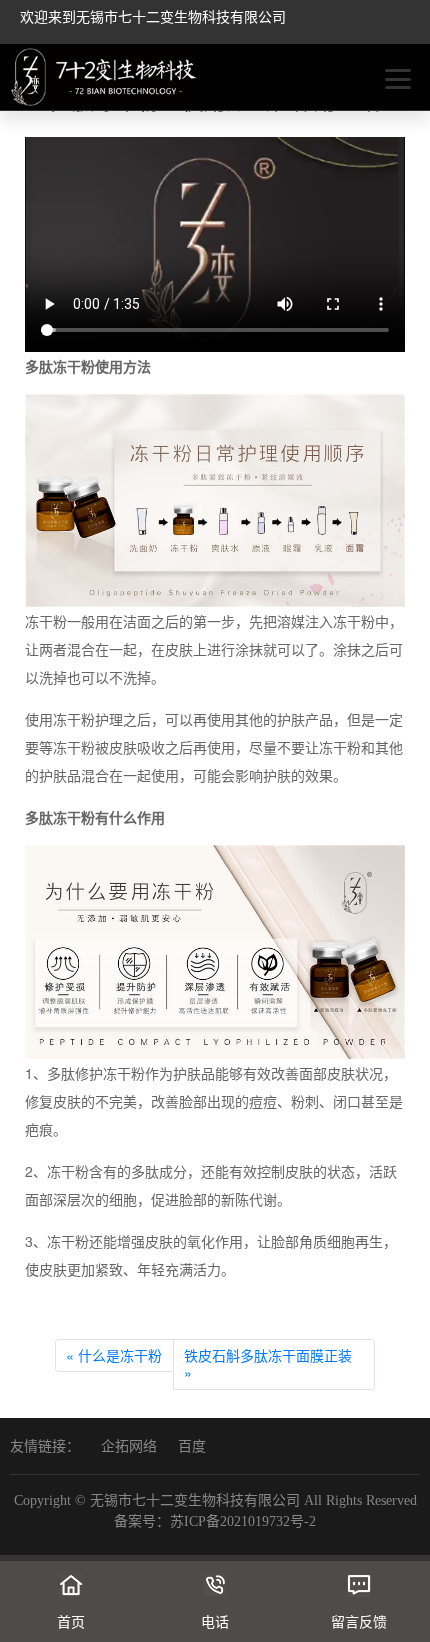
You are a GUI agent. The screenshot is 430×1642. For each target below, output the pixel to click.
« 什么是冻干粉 (114, 1355)
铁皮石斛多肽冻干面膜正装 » (268, 1364)
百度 (192, 1446)
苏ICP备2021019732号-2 (243, 1521)
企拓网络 (129, 1446)
